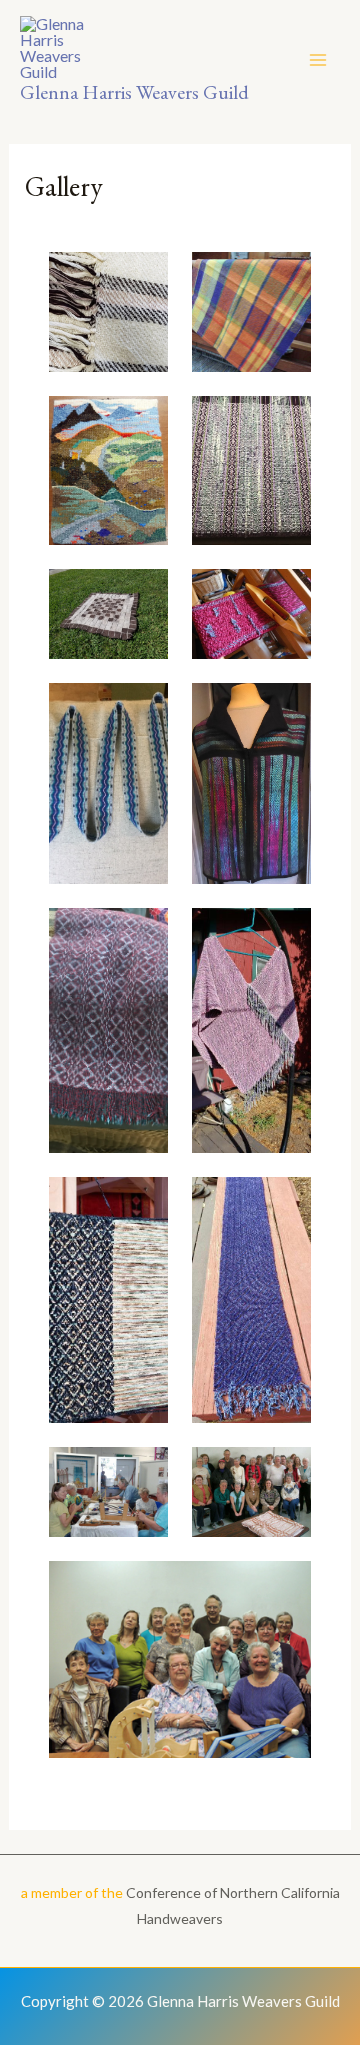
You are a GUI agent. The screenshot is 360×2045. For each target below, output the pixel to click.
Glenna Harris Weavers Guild (134, 92)
